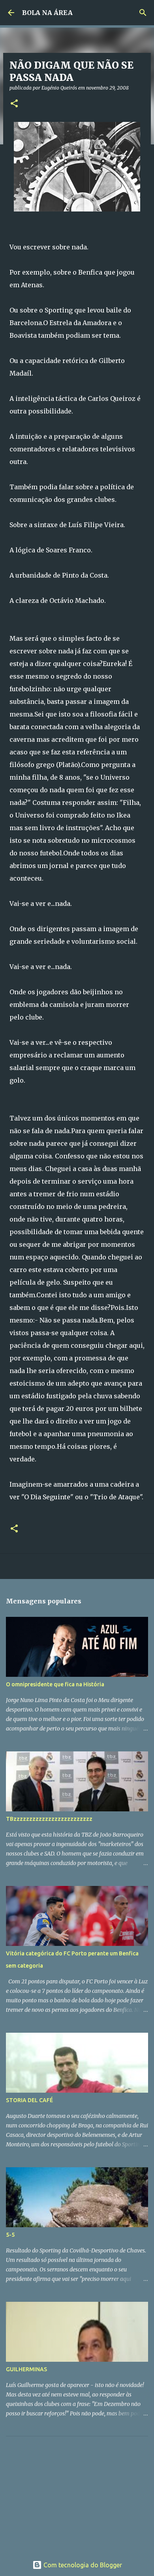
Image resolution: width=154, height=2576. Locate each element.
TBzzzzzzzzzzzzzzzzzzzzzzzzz (49, 1819)
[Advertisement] (65, 2492)
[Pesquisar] (143, 13)
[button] (14, 104)
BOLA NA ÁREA (47, 13)
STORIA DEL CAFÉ (29, 2100)
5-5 (10, 2235)
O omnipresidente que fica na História (55, 1684)
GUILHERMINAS (26, 2369)
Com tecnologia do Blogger (82, 2565)
